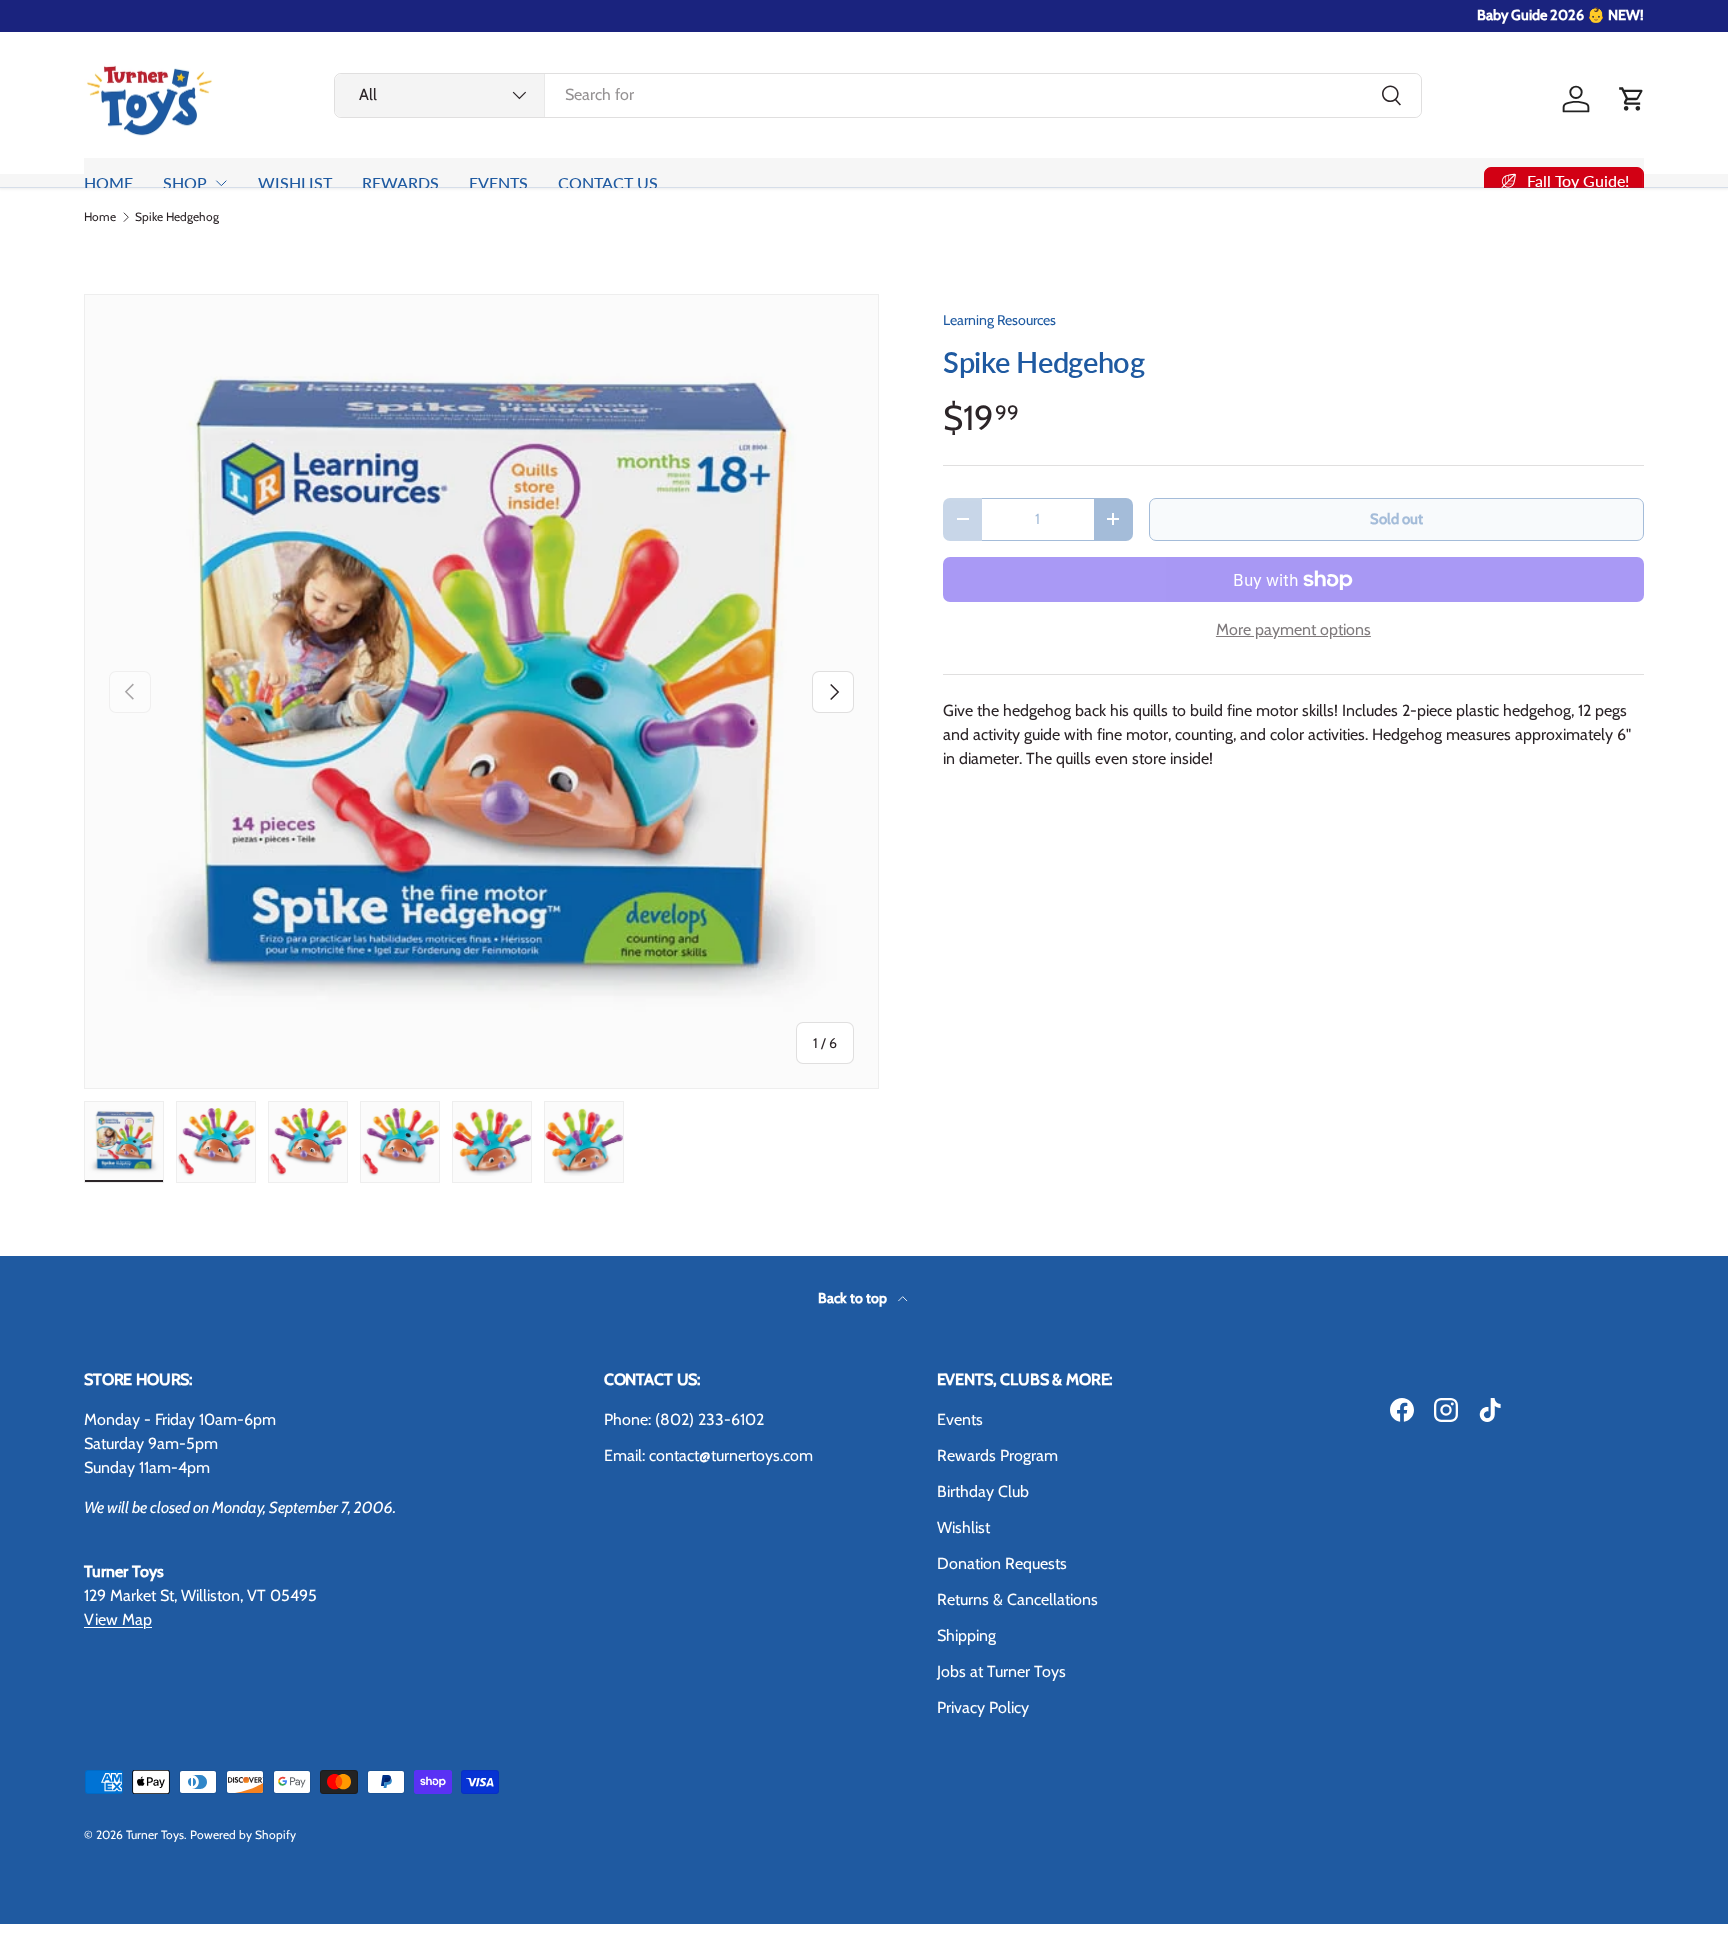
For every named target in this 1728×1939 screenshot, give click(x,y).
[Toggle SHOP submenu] (221, 183)
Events (960, 1419)
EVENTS (498, 182)
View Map (118, 1619)
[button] (1632, 99)
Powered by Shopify (243, 1834)
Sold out (1396, 519)
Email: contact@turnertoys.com (708, 1455)
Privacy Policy (983, 1707)
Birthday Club (983, 1491)
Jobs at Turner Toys (1001, 1671)
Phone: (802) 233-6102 (684, 1419)
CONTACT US (608, 182)
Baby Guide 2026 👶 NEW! (1560, 15)
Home (100, 217)
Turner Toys (155, 1834)
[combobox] (878, 94)
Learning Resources (999, 320)
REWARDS (400, 182)
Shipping (966, 1635)
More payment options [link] (1293, 629)
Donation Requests (1002, 1563)
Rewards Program (997, 1455)
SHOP (185, 182)
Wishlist (963, 1527)
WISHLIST (295, 182)
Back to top (854, 1298)
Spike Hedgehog (177, 217)
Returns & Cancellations (1017, 1599)
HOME (108, 182)
